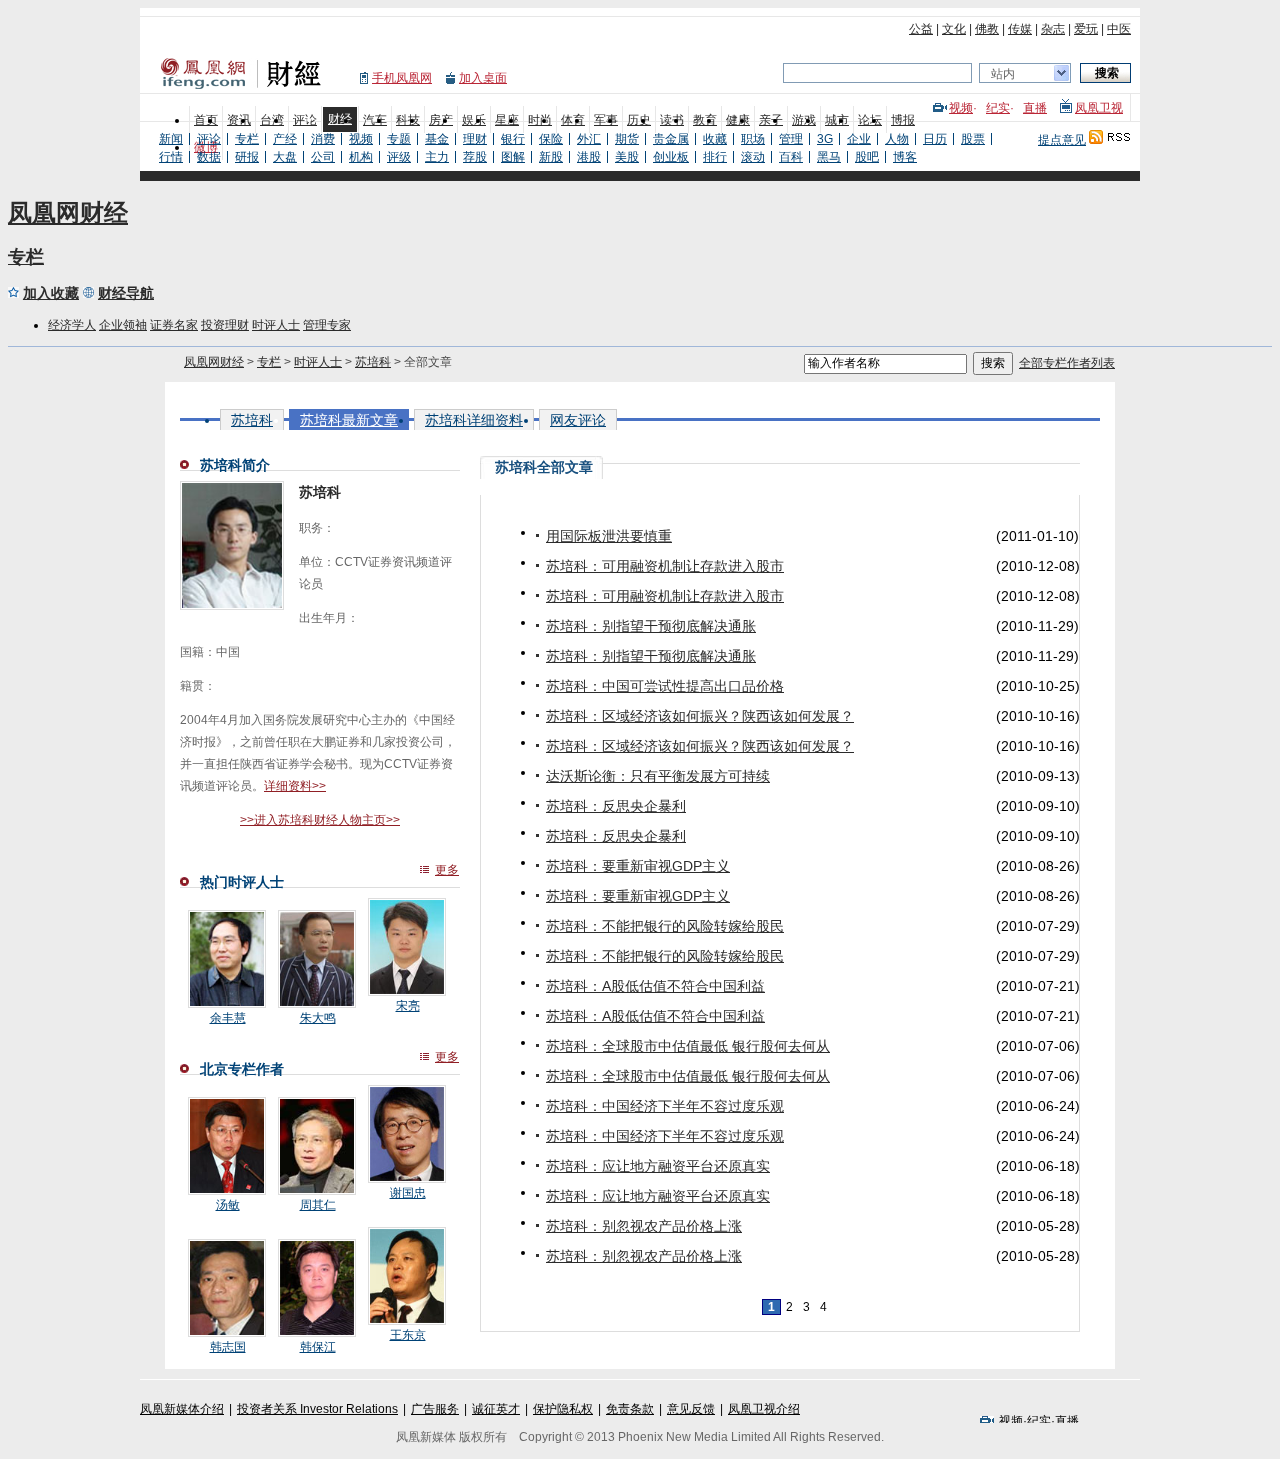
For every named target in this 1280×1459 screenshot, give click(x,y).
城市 (837, 120)
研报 (247, 157)
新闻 (171, 139)
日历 (935, 139)
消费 (323, 139)
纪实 (998, 108)
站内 (1003, 74)
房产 (441, 120)
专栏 (247, 139)
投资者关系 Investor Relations (317, 1409)
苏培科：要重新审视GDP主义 (638, 866)
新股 (551, 157)
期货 (627, 139)
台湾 (272, 120)
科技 (408, 120)
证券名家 (174, 325)
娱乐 (474, 120)
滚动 (753, 157)
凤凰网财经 (68, 212)
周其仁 (318, 1205)
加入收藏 (51, 293)
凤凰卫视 (1099, 108)
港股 (589, 157)
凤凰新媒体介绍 (182, 1409)
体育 (573, 120)
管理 (791, 139)
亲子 (771, 120)
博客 (905, 157)
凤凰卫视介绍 (764, 1409)
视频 (961, 108)
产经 (285, 139)
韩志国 (228, 1347)
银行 (513, 139)
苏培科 (373, 362)
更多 (447, 870)
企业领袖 (123, 325)
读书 (672, 120)
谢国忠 (408, 1193)
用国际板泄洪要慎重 (609, 536)
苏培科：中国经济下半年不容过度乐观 (665, 1106)
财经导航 (126, 293)
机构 (361, 157)
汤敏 (228, 1205)
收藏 (715, 139)
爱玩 (1086, 29)
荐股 (475, 157)
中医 (1119, 29)
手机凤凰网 (402, 78)
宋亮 (408, 1006)
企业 (859, 139)
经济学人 (72, 325)
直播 (1035, 108)
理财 (475, 139)
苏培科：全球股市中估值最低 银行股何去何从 (688, 1046)
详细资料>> (295, 786)
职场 (753, 139)
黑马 (829, 157)
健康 (738, 120)
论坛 (870, 120)
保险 (551, 139)
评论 (305, 120)
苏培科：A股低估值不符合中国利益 (655, 986)
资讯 (239, 120)
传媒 (1020, 29)
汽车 (375, 120)
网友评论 (578, 420)
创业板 (671, 157)
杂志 (1053, 29)
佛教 (987, 29)
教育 (705, 120)
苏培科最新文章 (349, 420)
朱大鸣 (318, 1018)
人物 (897, 139)
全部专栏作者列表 (1067, 363)
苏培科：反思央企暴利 (616, 806)
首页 (206, 120)
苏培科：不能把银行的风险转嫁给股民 (665, 926)
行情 (171, 157)
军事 (606, 120)
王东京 (408, 1335)
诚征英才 (496, 1409)
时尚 (540, 120)
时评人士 (276, 325)
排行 (715, 157)
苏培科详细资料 (474, 420)
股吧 (867, 157)
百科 (791, 157)
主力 (437, 157)
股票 (973, 139)
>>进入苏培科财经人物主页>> (320, 820)
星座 (507, 120)
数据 (209, 157)
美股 (627, 157)
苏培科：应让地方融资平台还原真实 (658, 1166)
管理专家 (327, 325)
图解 (513, 157)
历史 (639, 120)
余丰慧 (228, 1018)
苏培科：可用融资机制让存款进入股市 (665, 566)
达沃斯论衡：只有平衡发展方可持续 (658, 776)
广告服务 (435, 1409)
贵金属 (671, 139)
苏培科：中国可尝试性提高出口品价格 (665, 686)
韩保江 (318, 1347)
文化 (954, 29)
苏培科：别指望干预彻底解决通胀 (651, 626)
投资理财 (225, 325)
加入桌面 (483, 78)
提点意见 (1062, 140)
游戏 (804, 120)
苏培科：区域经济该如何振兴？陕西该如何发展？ (700, 716)
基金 (437, 139)
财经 (340, 119)
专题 (399, 139)
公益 (921, 29)
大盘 (285, 157)
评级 (399, 157)
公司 (323, 157)
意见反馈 (691, 1409)
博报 (903, 120)
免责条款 (630, 1409)
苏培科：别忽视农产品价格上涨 (644, 1226)
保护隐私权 (563, 1409)
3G (825, 139)
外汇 (589, 139)
